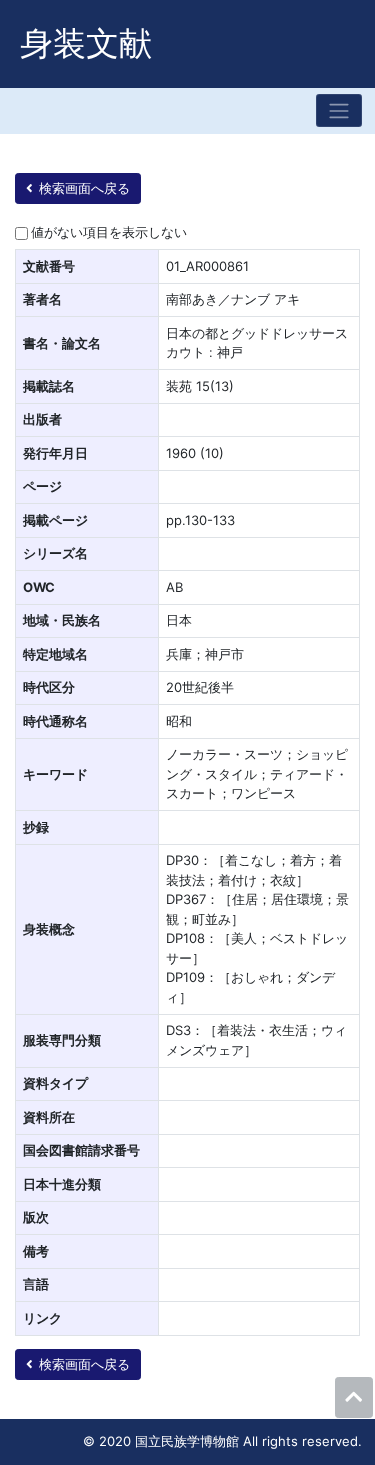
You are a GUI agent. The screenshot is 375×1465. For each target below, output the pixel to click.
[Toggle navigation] (339, 110)
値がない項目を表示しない (109, 232)
